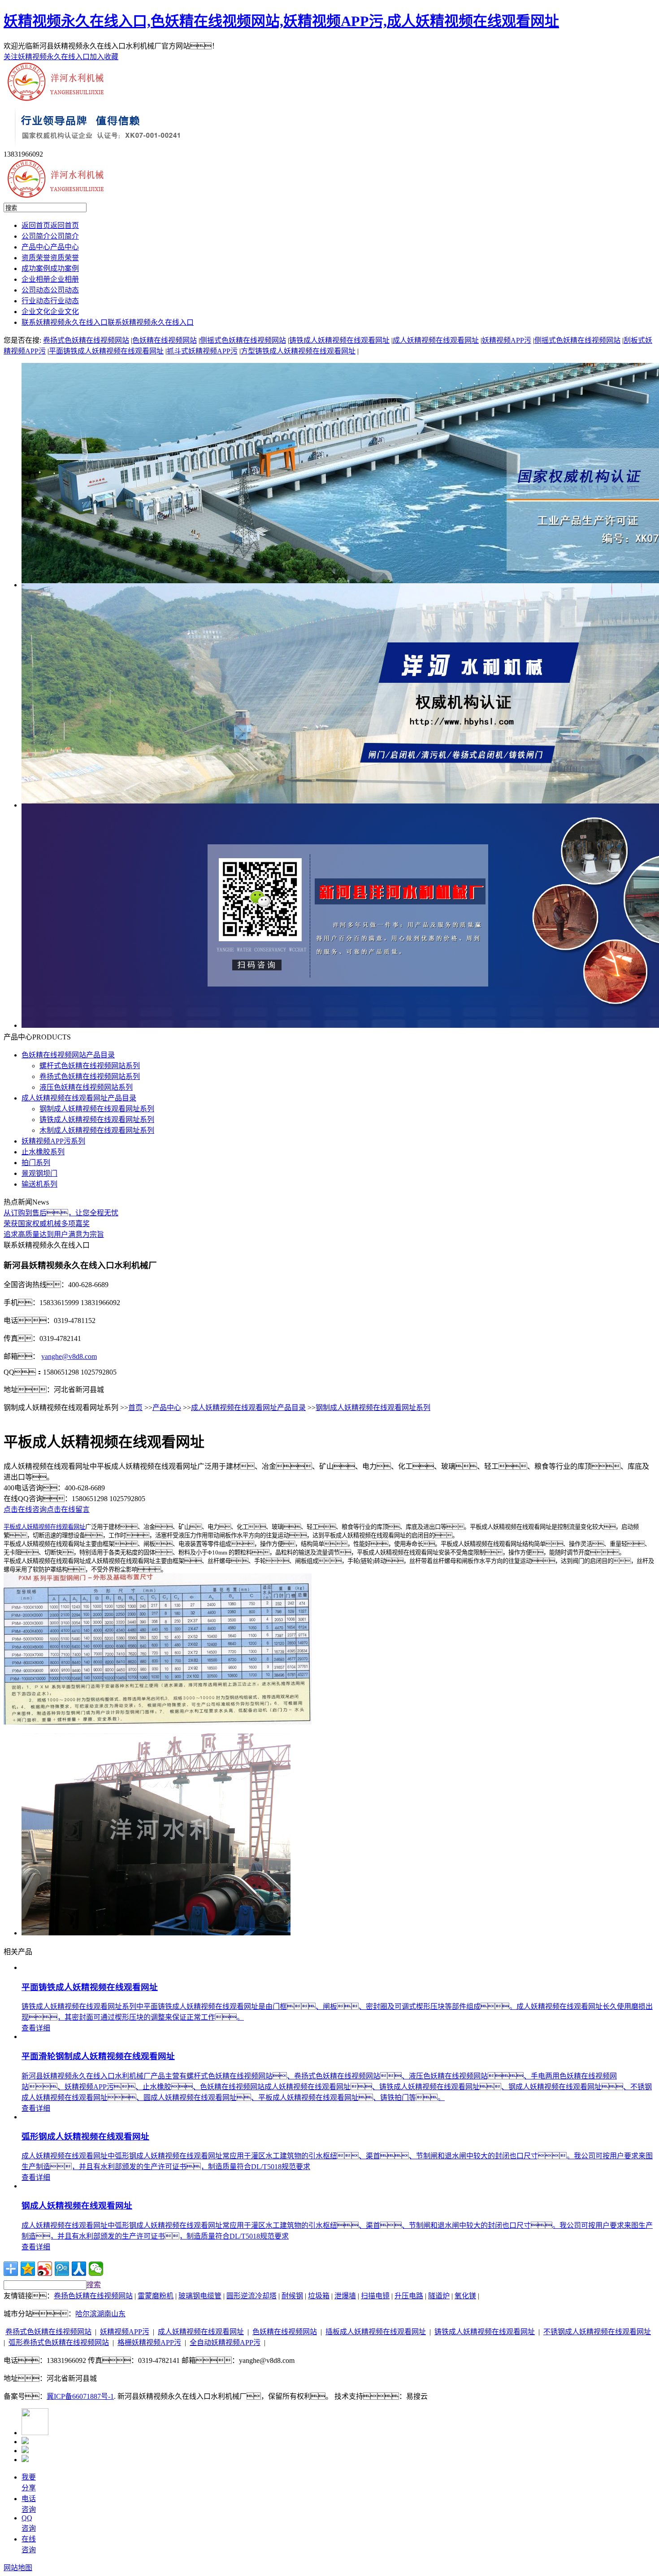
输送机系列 (39, 1184)
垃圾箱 (319, 2296)
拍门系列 (36, 1163)
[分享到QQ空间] (28, 2269)
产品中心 (167, 1408)
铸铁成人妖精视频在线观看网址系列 (97, 1120)
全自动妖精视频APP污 (225, 2342)
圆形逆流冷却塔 (251, 2296)
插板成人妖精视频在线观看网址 (376, 2332)
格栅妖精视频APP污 (149, 2342)
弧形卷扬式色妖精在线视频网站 (59, 2342)
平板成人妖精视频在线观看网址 (44, 1527)
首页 (135, 1408)
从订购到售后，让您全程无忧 (61, 1213)
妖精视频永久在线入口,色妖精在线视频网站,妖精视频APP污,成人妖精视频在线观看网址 (281, 21)
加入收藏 (104, 57)
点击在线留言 (68, 1509)
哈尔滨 (86, 2314)
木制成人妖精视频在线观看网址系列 (97, 1130)
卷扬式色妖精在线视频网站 (86, 340)
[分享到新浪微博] (45, 2269)
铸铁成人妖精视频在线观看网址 (339, 340)
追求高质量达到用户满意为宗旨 (54, 1234)
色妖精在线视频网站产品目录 (68, 1055)
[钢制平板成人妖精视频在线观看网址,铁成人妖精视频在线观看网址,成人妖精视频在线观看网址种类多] (156, 1933)
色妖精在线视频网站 (165, 340)
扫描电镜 (375, 2296)
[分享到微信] (96, 2269)
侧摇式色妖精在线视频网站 (243, 340)
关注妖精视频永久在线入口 (47, 57)
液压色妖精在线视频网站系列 (86, 1087)
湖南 (104, 2314)
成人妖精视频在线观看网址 (436, 340)
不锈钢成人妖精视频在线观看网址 (597, 2332)
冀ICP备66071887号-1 (80, 2396)
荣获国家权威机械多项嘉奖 (47, 1224)
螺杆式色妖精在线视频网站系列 (90, 1066)
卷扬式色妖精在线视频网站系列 (90, 1076)
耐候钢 (292, 2296)
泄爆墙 (345, 2296)
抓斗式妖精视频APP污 (202, 351)
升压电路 (409, 2296)
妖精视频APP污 (507, 340)
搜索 (94, 2285)
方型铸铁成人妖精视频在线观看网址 (298, 351)
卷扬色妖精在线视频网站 (93, 2296)
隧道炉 (439, 2296)
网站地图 (18, 2568)
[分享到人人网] (79, 2269)
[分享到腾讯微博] (62, 2269)
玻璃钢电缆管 (200, 2296)
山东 (118, 2314)
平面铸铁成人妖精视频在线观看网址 (106, 351)
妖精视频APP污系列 (53, 1141)
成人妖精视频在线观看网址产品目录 (79, 1098)
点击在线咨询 (25, 1509)
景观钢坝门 (39, 1173)
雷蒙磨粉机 (156, 2296)
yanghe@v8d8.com (69, 1356)
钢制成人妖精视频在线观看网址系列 (97, 1109)
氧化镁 (465, 2296)
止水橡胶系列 (43, 1152)
